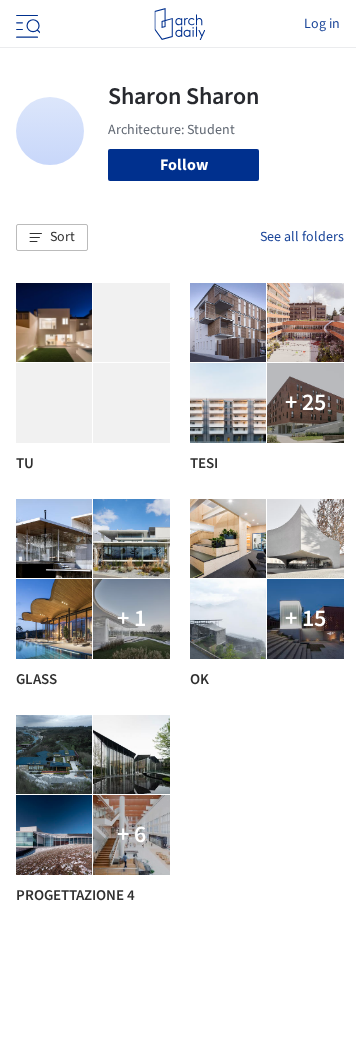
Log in (322, 24)
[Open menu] (26, 24)
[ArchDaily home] (179, 24)
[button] (52, 238)
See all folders (302, 237)
